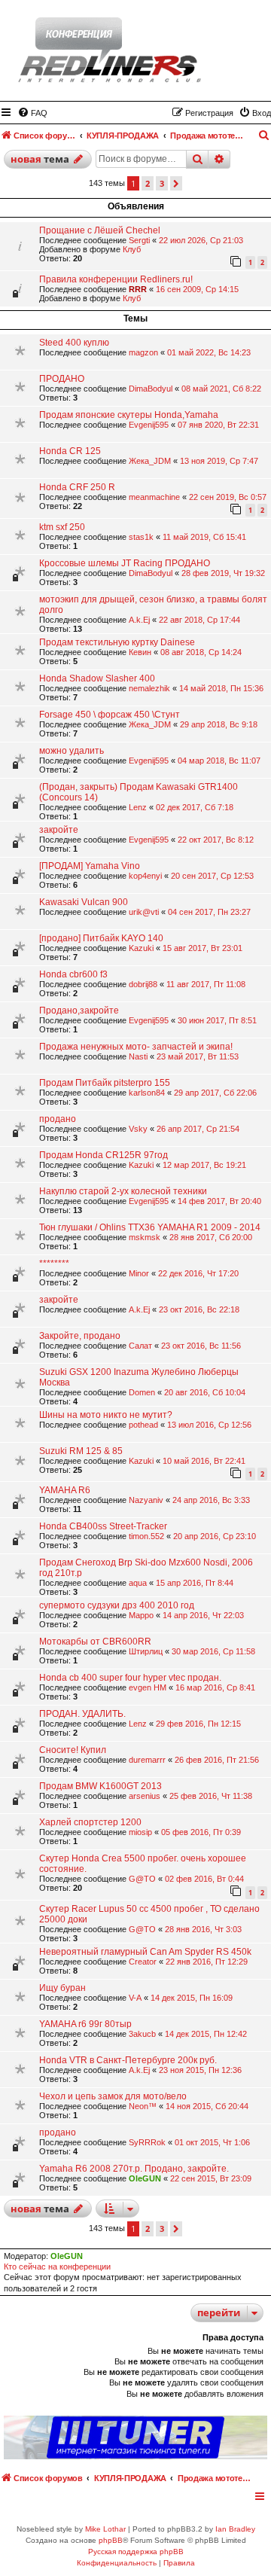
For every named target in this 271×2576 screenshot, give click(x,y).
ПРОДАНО (62, 379)
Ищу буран (62, 1988)
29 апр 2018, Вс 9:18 (219, 724)
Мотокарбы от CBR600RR (95, 1642)
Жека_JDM (150, 461)
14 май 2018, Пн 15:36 (221, 688)
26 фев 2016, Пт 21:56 (217, 1760)
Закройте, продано (80, 1336)
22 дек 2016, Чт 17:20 (198, 1273)
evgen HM (148, 1687)
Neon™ (143, 2106)
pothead (143, 1425)
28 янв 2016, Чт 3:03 (203, 1929)
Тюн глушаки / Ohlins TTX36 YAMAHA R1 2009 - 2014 (150, 1227)
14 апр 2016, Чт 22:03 (203, 1615)
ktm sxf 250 (62, 527)
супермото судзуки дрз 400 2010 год (117, 1605)
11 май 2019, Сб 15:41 (204, 537)
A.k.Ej (139, 620)
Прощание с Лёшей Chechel (100, 230)
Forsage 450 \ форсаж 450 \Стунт (110, 715)
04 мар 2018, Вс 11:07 (219, 761)
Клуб (132, 249)
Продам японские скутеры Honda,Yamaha (129, 415)
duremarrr (147, 1760)
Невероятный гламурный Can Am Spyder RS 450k (145, 1952)
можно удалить (72, 751)
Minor (139, 1273)
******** (54, 1264)
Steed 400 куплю (74, 343)
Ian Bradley (235, 2529)
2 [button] (148, 183)
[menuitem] (32, 113)
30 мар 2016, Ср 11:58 (213, 1651)
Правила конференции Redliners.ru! (116, 279)
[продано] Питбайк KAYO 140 (101, 938)
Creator (143, 1962)
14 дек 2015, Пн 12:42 (206, 2034)
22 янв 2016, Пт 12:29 (207, 1962)
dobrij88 (143, 984)
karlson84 (147, 1093)
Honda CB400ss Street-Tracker (103, 1526)
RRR (138, 289)
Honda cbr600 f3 (73, 974)
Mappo (141, 1615)
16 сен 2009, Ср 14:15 (197, 289)
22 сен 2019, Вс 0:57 (228, 497)
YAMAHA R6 (65, 1490)
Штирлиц (146, 1651)
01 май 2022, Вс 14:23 (209, 352)
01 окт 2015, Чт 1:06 (212, 2142)
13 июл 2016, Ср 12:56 (209, 1425)
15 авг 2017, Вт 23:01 (202, 948)
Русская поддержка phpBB (136, 2552)
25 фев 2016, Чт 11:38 (211, 1796)
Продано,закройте (79, 1011)
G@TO (142, 1879)
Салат (140, 1346)
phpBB (111, 2540)
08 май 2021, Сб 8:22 (221, 389)
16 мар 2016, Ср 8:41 (215, 1687)
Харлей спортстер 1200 (90, 1822)
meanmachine (154, 497)
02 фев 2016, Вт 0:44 (204, 1879)
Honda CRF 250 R (77, 487)
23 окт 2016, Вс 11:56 (201, 1346)
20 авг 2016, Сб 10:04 (205, 1392)
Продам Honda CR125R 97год (104, 1155)
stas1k (141, 537)
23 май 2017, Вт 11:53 (198, 1056)
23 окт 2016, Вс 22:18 (199, 1309)
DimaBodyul (151, 389)
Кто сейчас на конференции (57, 2267)
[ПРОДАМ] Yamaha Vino (90, 866)
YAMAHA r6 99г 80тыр (85, 2024)
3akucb (142, 2034)
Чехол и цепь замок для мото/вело (113, 2096)
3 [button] (162, 183)
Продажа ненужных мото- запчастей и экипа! (136, 1047)
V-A (135, 1998)
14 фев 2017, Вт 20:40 (219, 1201)
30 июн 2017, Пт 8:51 (217, 1020)
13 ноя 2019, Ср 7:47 (219, 461)
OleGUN (145, 2178)
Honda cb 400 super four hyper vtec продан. (130, 1678)
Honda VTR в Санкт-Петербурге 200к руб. (128, 2060)
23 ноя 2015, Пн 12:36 (200, 2070)
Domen (142, 1392)
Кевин (140, 652)
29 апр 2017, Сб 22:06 (215, 1093)
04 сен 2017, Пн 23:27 (209, 912)
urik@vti (144, 912)
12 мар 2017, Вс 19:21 (204, 1165)
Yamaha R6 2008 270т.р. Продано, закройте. (134, 2169)
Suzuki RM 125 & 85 (81, 1451)
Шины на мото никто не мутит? (106, 1415)
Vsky (138, 1129)
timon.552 (146, 1536)
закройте (59, 830)
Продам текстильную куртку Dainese (117, 642)
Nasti (138, 1056)
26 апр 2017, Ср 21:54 (198, 1129)
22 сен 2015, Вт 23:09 (211, 2178)
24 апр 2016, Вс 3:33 (211, 1500)
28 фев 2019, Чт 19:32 (223, 573)
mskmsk (145, 1237)
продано (58, 1119)
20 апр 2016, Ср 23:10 (215, 1536)
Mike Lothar (105, 2529)
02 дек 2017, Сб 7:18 (195, 807)
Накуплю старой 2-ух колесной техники (123, 1191)
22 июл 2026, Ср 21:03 (201, 240)
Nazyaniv (146, 1500)
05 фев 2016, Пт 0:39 (201, 1832)
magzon (143, 352)
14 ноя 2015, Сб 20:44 (207, 2106)
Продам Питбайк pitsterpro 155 (105, 1083)
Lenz (138, 807)
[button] (176, 183)
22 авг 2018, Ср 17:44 (199, 620)
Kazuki (141, 948)
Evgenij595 (149, 425)
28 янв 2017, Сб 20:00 (211, 1237)
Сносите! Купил (73, 1750)
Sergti (139, 240)
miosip (140, 1832)
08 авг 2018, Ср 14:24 (201, 652)
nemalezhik (149, 688)
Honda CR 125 (70, 451)
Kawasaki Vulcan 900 (84, 902)
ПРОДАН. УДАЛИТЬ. (82, 1714)
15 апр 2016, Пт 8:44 (195, 1583)
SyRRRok (147, 2142)
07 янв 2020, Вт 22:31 (218, 425)
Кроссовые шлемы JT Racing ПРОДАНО (125, 563)
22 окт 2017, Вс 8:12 (216, 840)
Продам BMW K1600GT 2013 (100, 1786)
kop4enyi (145, 876)
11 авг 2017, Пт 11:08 (206, 984)
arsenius (145, 1796)
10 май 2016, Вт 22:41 (204, 1461)
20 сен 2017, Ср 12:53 (212, 876)
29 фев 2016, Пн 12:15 (198, 1724)
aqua (138, 1583)
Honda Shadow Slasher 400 (97, 678)
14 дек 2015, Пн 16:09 (192, 1998)
